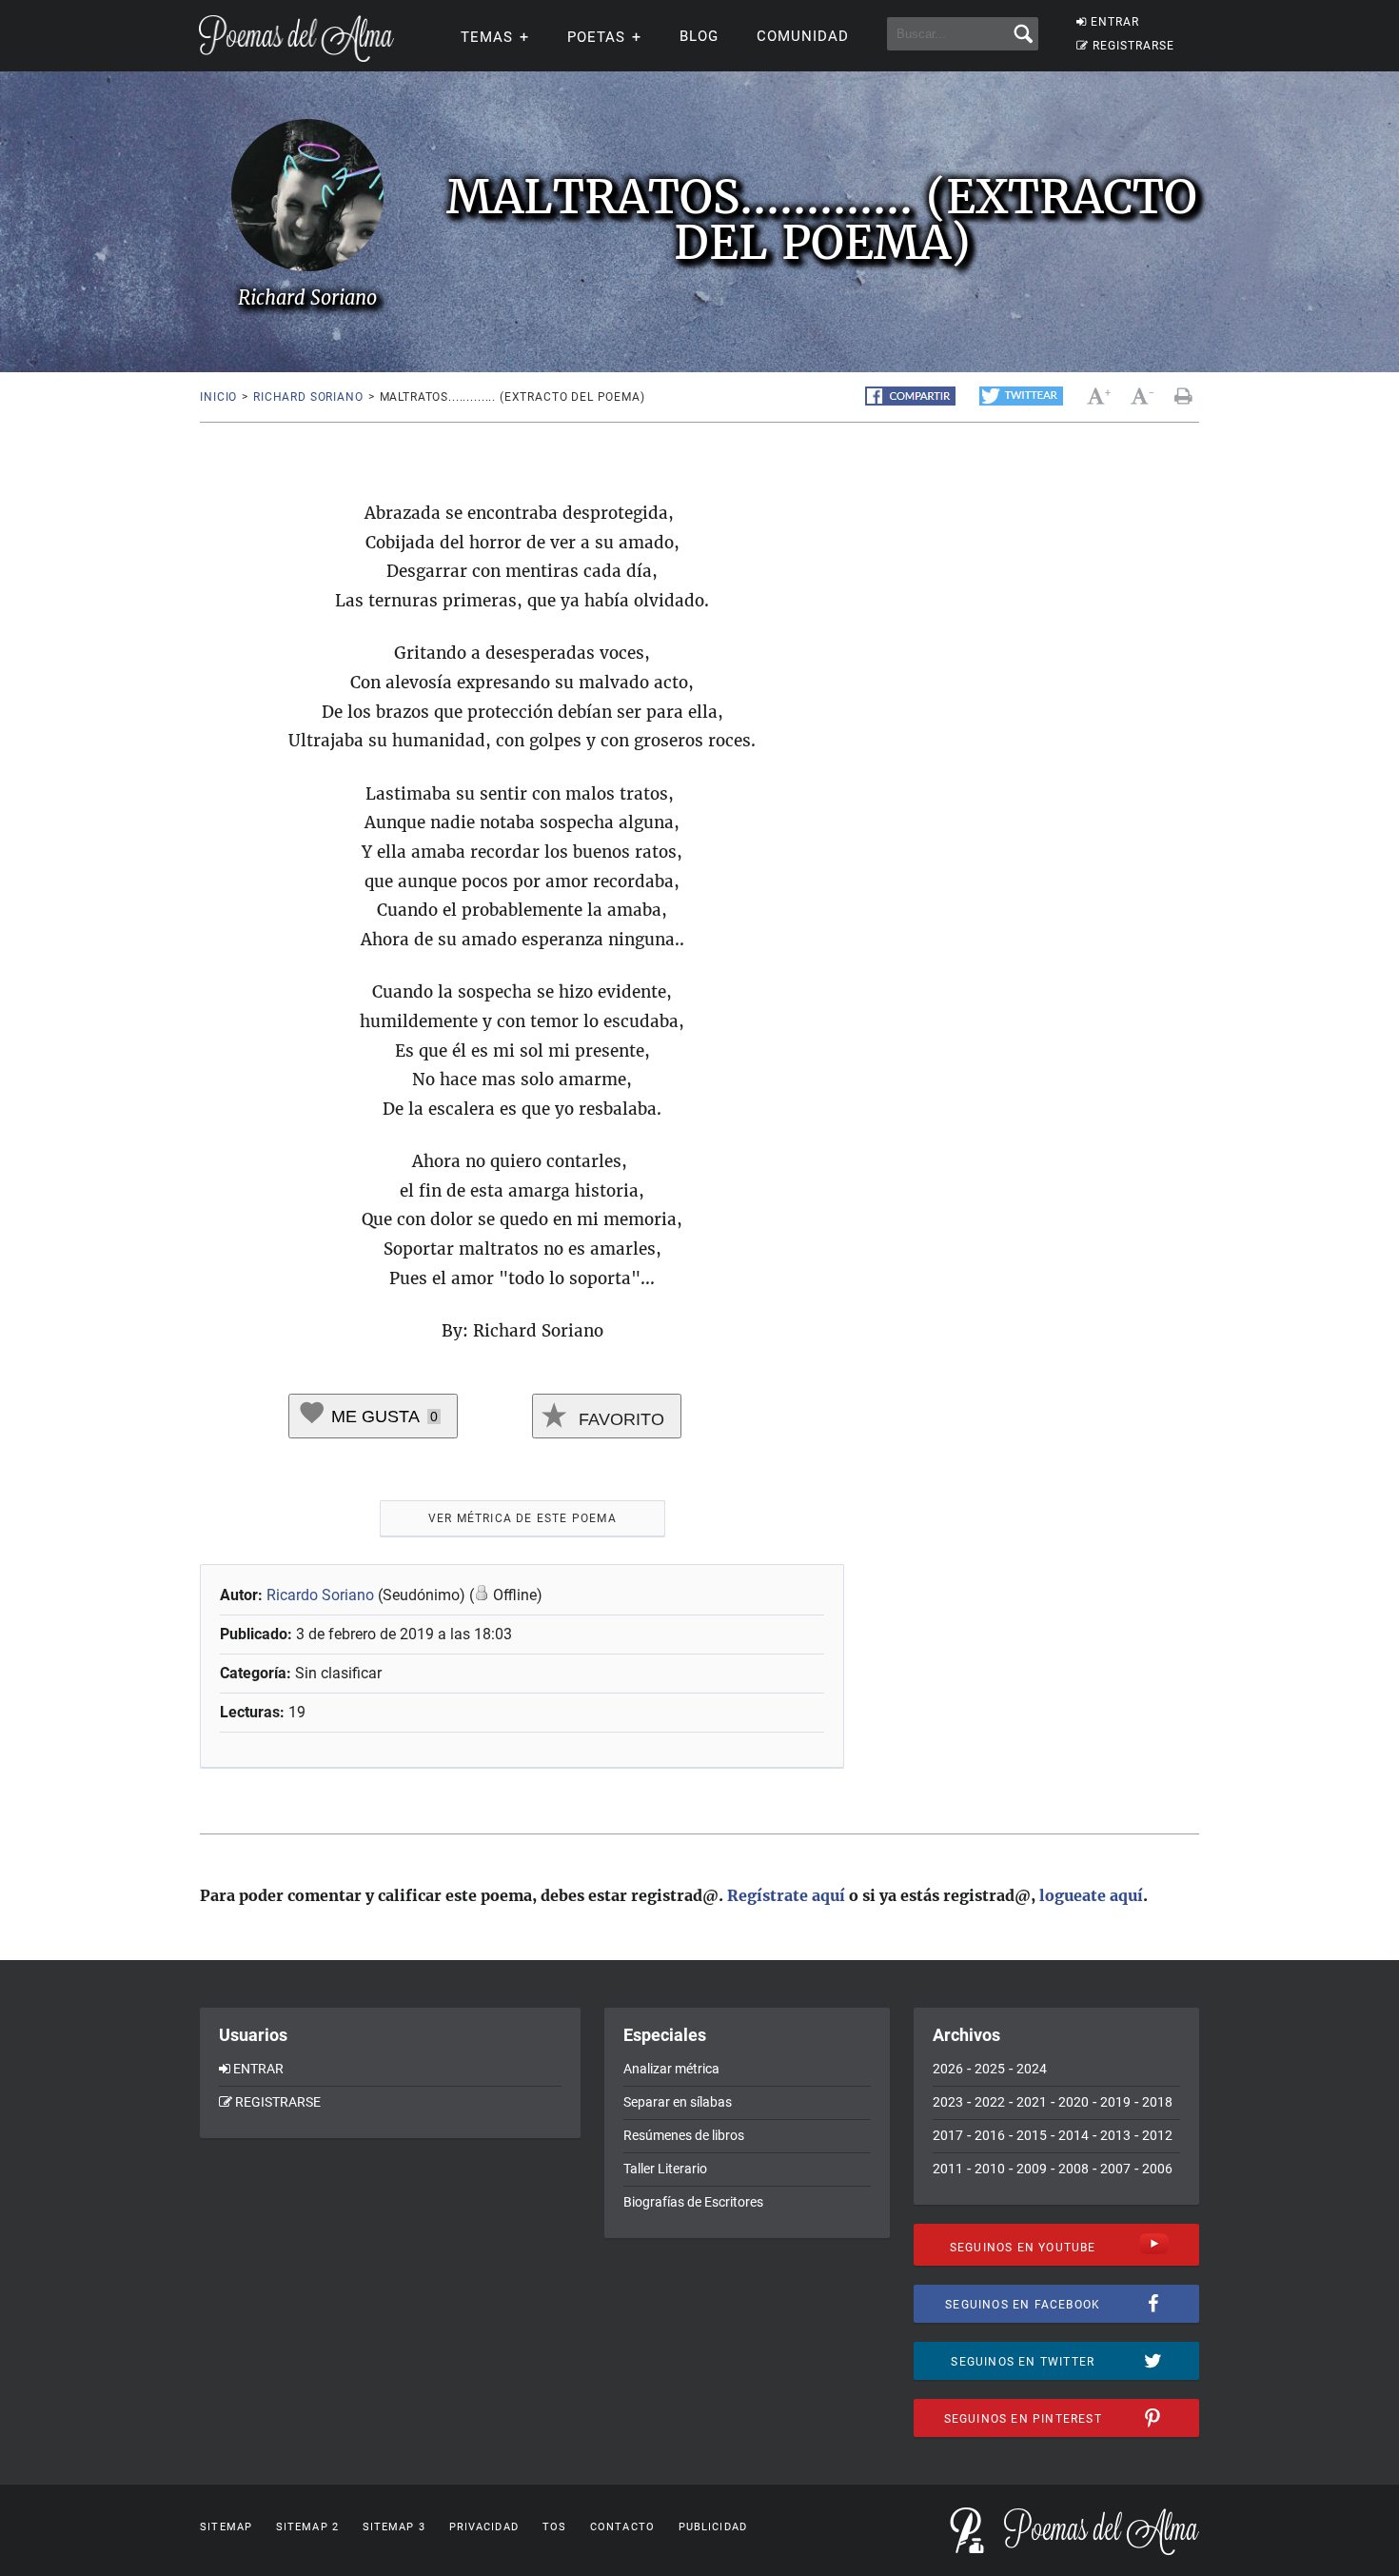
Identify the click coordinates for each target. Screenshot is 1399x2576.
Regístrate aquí (786, 1895)
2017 (948, 2135)
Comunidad (803, 36)
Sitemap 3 (394, 2527)
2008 (1074, 2169)
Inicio (218, 397)
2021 (1032, 2102)
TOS (554, 2527)
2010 (990, 2169)
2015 (1032, 2135)
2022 (990, 2102)
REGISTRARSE (1133, 46)
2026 (948, 2069)
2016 (990, 2135)
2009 (1032, 2169)
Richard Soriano (308, 397)
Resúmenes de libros (684, 2135)
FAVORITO (619, 1419)
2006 (1157, 2169)
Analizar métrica (671, 2069)
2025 (990, 2069)
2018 (1157, 2102)
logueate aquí (1091, 1895)
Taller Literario (665, 2169)
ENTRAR (1115, 22)
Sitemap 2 (307, 2527)
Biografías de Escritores (693, 2202)
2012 (1157, 2135)
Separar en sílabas (678, 2102)
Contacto (622, 2527)
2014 (1074, 2135)
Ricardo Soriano (322, 1595)
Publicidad (713, 2527)
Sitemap (226, 2527)
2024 (1032, 2069)
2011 (948, 2169)
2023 (948, 2102)
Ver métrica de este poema (522, 1518)
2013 (1115, 2135)
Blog (699, 36)
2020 (1074, 2102)
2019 (1115, 2102)
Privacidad (484, 2527)
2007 (1115, 2169)
